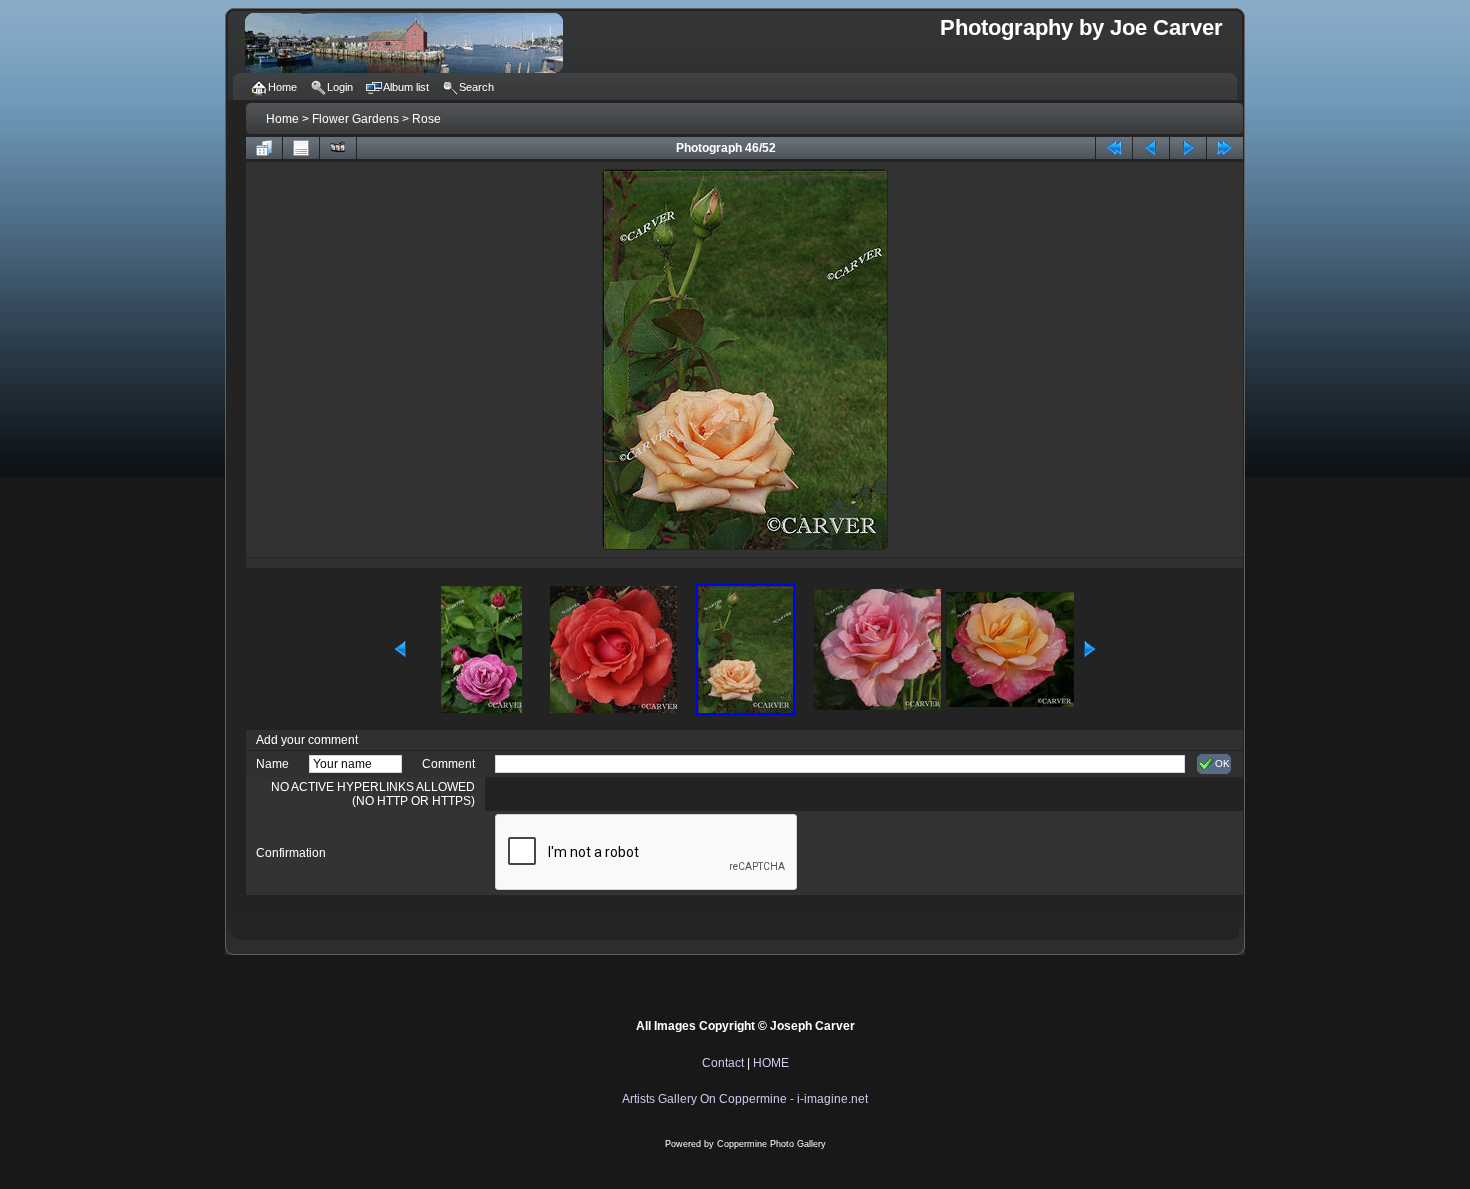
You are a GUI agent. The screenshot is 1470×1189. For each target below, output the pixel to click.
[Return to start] (1114, 148)
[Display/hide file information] (301, 148)
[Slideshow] (338, 148)
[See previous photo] (1151, 148)
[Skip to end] (1225, 148)
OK (1222, 763)
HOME (771, 1063)
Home (282, 119)
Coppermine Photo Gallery (771, 1144)
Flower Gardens (355, 119)
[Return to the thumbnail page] (264, 148)
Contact (723, 1063)
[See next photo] (1188, 148)
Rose (426, 119)
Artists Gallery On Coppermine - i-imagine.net (745, 1099)
